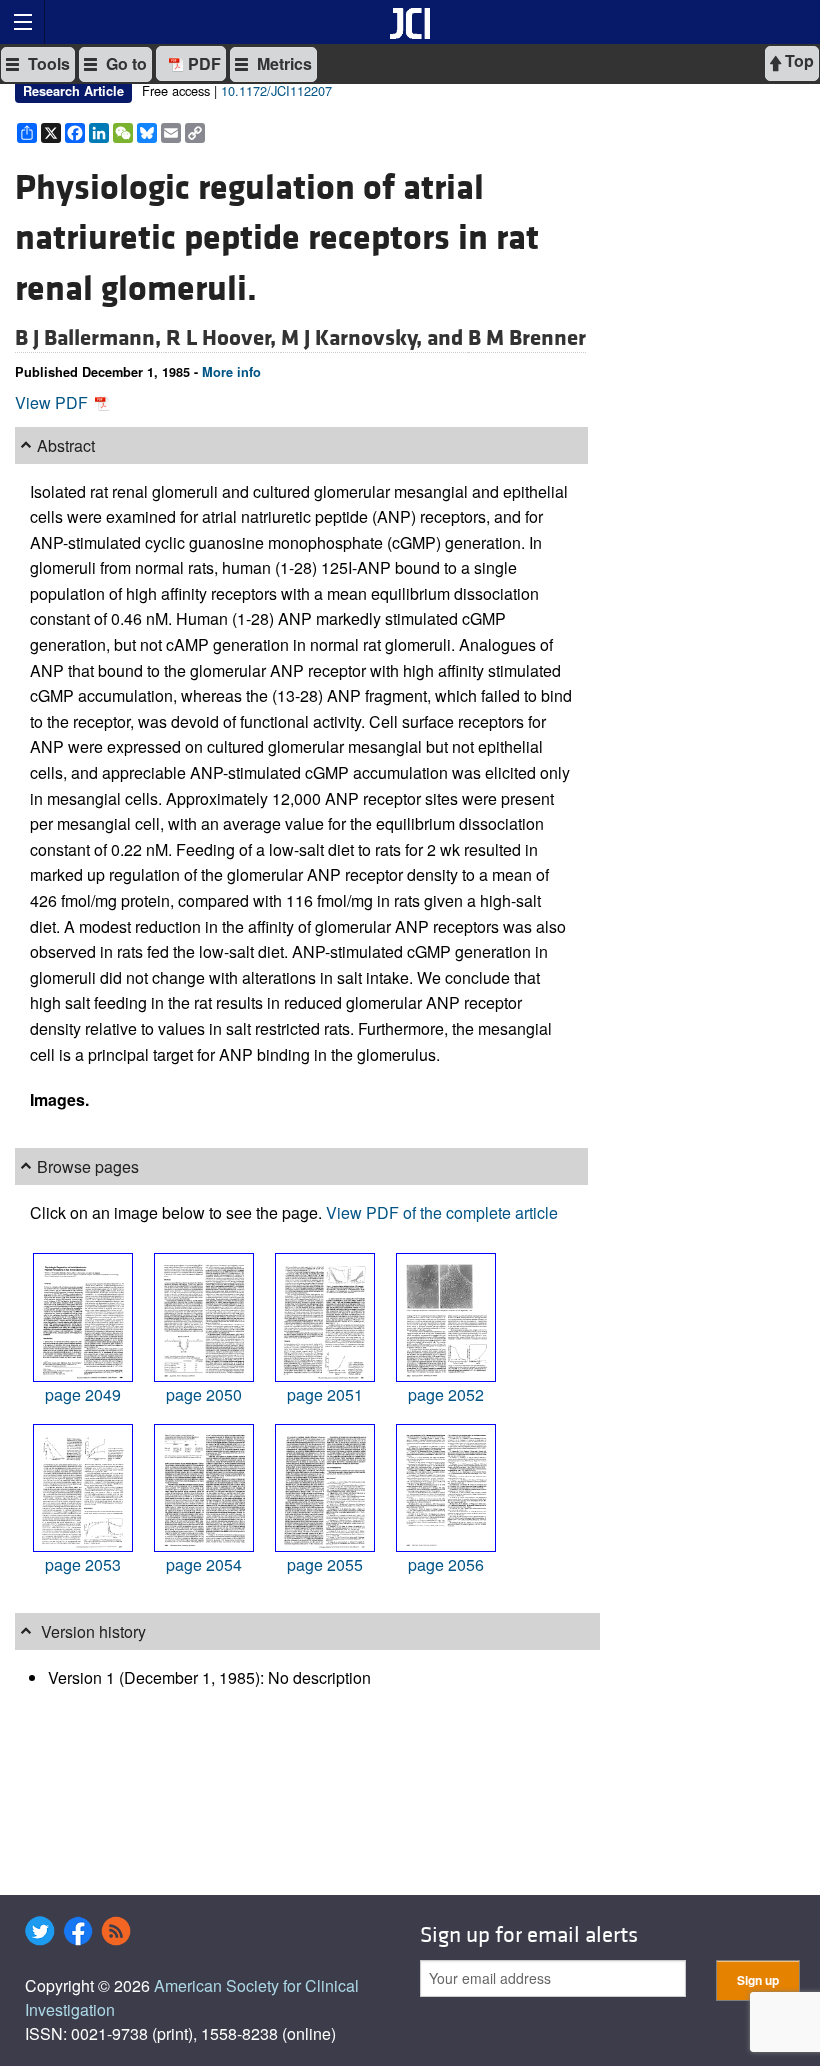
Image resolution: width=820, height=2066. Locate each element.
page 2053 (83, 1564)
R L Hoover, (223, 338)
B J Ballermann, (90, 338)
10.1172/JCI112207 (276, 90)
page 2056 (446, 1564)
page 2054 (204, 1564)
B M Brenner (527, 338)
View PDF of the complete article (442, 1212)
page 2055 (325, 1564)
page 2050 (204, 1394)
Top (797, 60)
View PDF (53, 402)
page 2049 (83, 1394)
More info (231, 372)
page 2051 (325, 1394)
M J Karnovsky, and (374, 338)
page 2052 (446, 1394)
